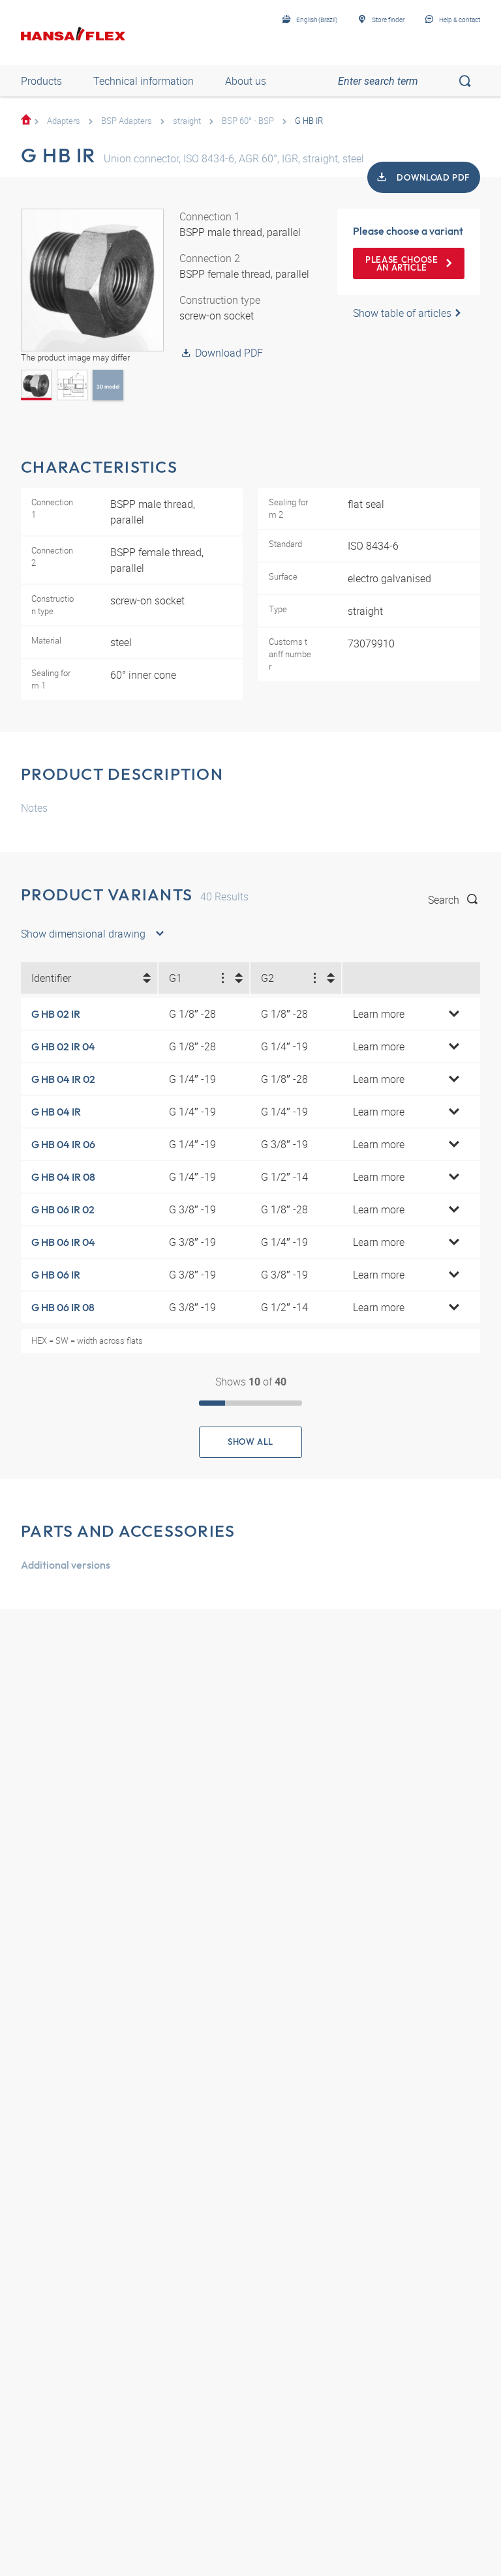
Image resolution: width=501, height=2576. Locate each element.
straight (187, 121)
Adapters (64, 121)
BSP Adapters (127, 121)
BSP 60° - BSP (248, 121)
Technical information (144, 81)
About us (246, 81)
